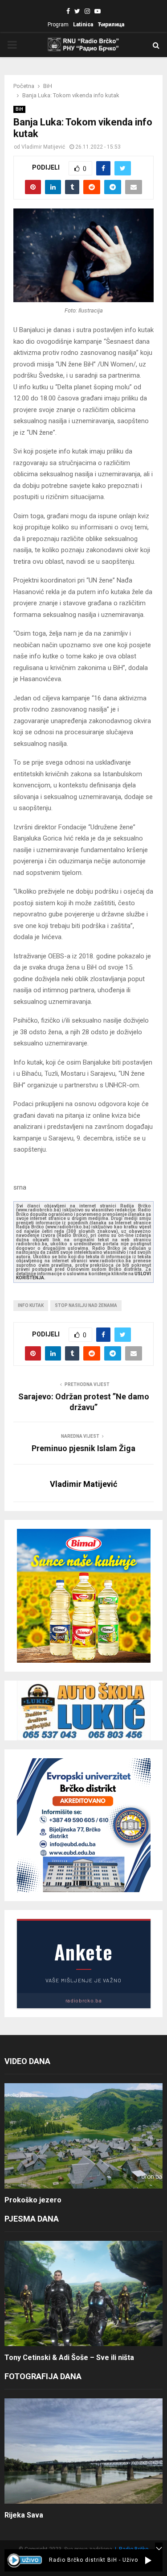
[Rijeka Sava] (83, 2451)
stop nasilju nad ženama (86, 1305)
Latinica (83, 25)
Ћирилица (111, 25)
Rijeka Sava (24, 2515)
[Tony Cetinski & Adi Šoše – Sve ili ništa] (83, 2294)
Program (58, 25)
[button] (148, 2560)
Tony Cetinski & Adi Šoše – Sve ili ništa (69, 2358)
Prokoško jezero (33, 2200)
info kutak (31, 1305)
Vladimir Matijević (43, 147)
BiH (19, 109)
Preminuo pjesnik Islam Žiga (83, 1448)
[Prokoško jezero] (83, 2136)
